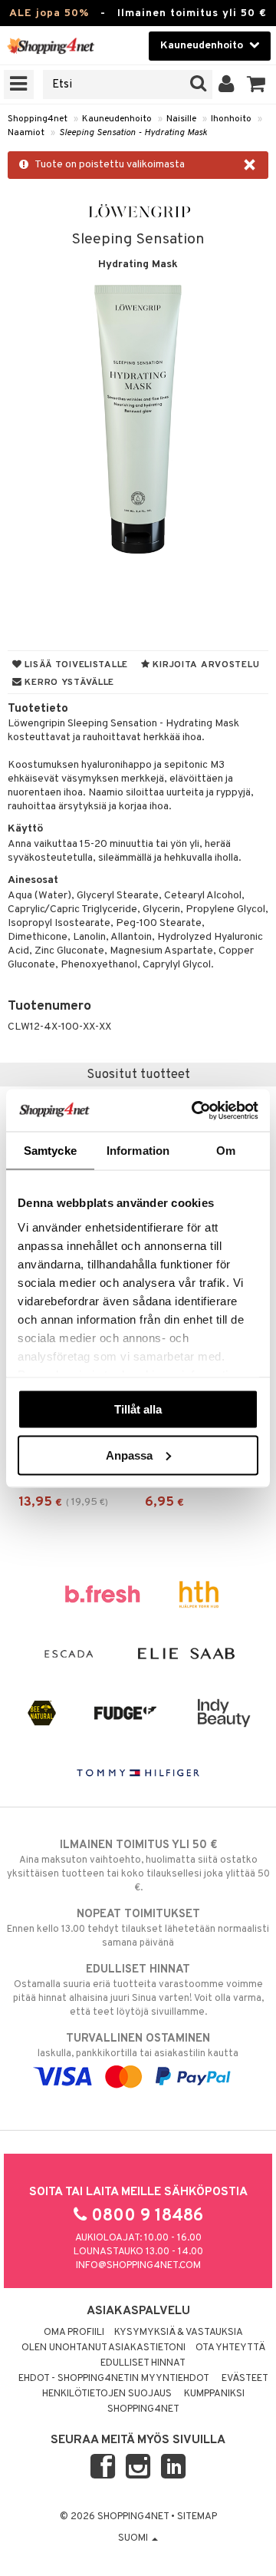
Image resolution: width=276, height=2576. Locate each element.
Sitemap (197, 2517)
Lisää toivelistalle (75, 665)
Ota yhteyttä (230, 2348)
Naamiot (26, 133)
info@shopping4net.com (138, 2266)
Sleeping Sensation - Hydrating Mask (133, 133)
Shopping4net (38, 119)
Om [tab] (226, 1151)
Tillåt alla (138, 1409)
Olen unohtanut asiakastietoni (103, 2348)
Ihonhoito (231, 119)
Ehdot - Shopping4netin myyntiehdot (114, 2379)
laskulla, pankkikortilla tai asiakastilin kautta (138, 2046)
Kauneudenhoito (117, 119)
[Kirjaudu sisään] (227, 84)
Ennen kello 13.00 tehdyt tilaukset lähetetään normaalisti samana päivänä (138, 1928)
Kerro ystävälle (68, 683)
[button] (256, 84)
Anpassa (129, 1455)
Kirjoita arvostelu (205, 665)
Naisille (181, 119)
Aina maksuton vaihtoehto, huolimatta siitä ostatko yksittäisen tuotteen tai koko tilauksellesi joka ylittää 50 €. (138, 1866)
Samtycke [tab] (50, 1151)
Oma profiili (74, 2333)
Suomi (134, 2538)
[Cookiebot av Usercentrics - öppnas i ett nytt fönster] (195, 1110)
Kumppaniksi (214, 2394)
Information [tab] (138, 1151)
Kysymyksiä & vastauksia (179, 2333)
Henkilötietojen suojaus (107, 2394)
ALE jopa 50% (49, 13)
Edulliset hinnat (143, 2363)
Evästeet (245, 2379)
